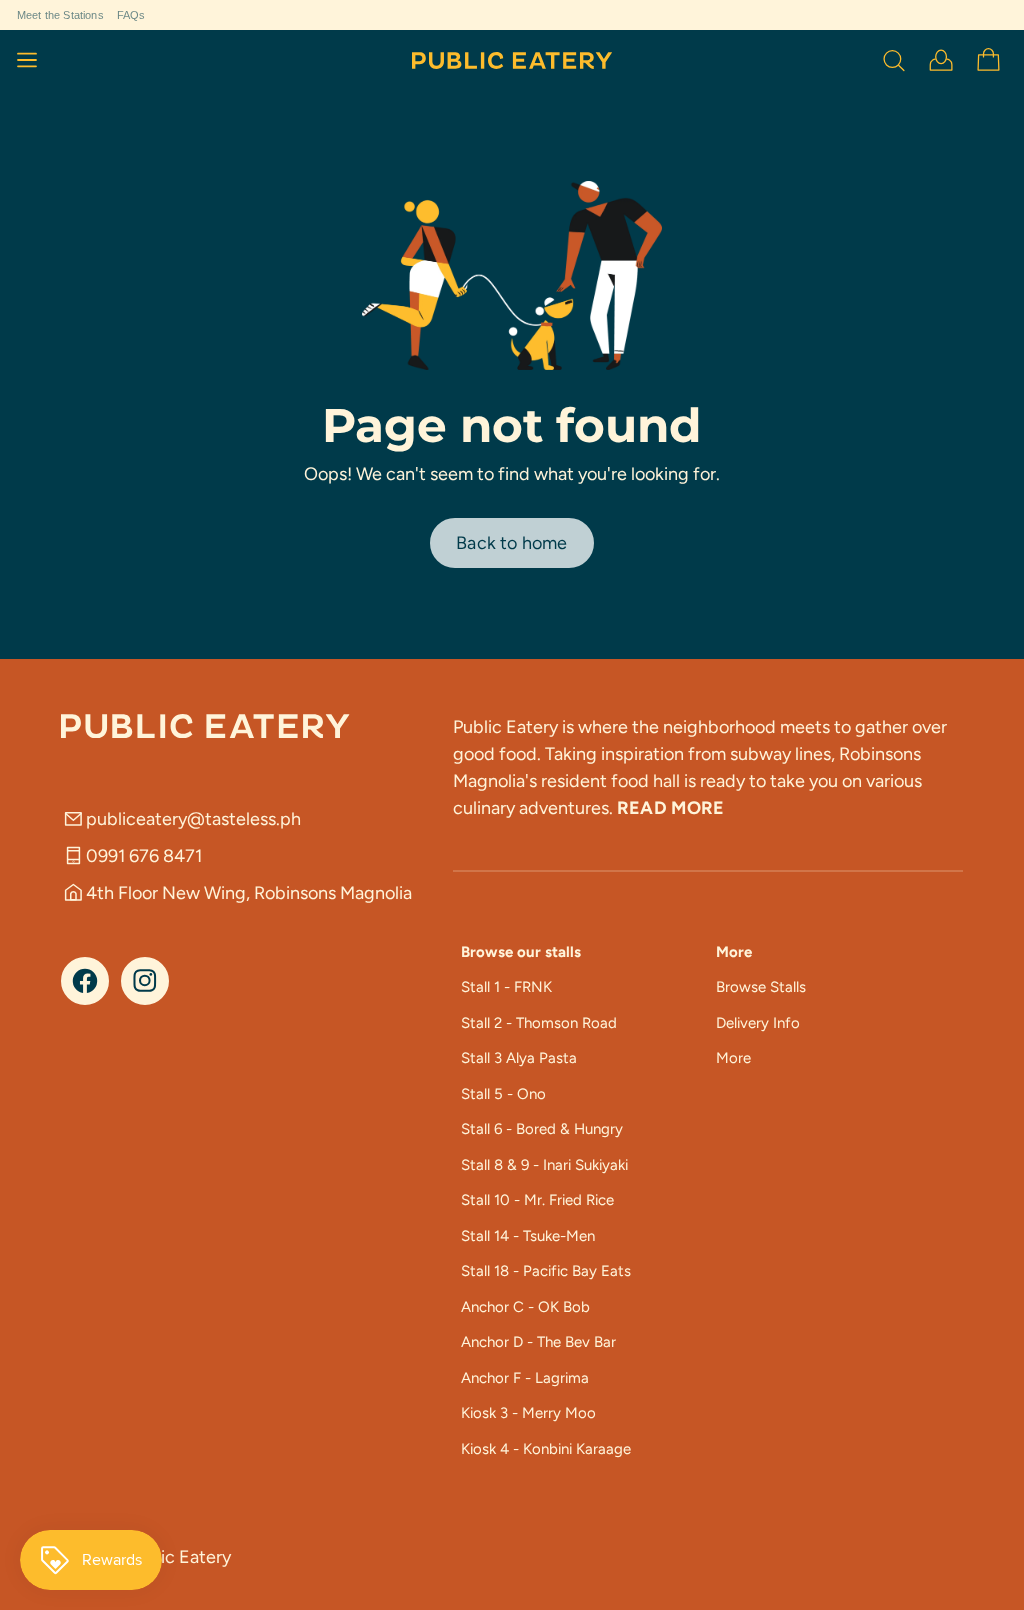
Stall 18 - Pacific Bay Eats (546, 1271)
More (733, 1058)
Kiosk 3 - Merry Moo (528, 1413)
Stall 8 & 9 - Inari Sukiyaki (544, 1165)
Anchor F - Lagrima (525, 1378)
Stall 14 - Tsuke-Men (528, 1236)
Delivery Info (758, 1023)
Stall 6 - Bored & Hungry (542, 1129)
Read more (671, 808)
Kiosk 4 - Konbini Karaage (546, 1449)
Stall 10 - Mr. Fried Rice (537, 1200)
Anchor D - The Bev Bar (538, 1342)
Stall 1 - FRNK (506, 987)
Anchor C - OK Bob (525, 1307)
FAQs (131, 15)
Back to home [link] (511, 543)
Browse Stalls (761, 987)
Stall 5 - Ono (503, 1094)
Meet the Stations (60, 15)
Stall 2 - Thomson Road (539, 1023)
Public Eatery (178, 1557)
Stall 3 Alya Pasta (519, 1058)
